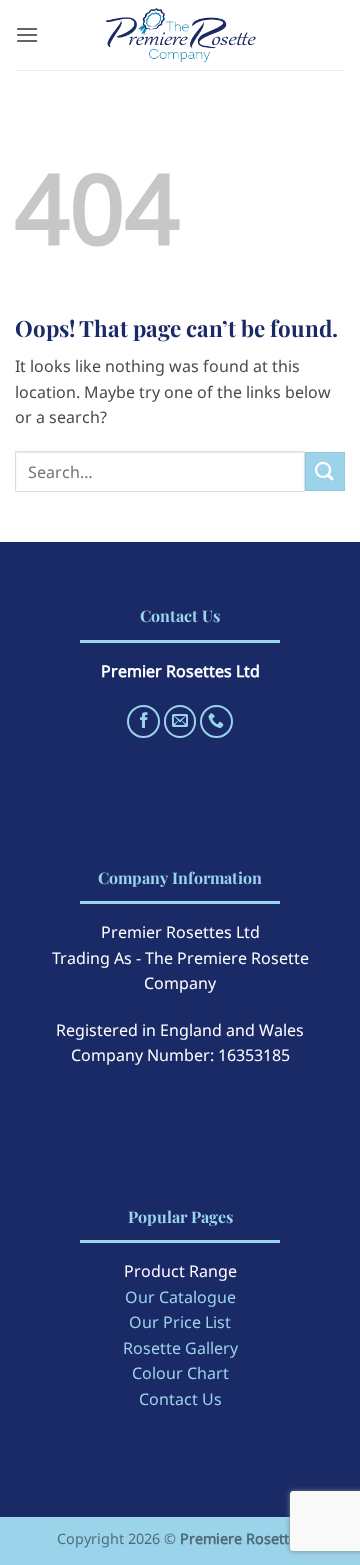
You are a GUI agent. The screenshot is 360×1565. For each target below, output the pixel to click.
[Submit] (325, 471)
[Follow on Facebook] (143, 721)
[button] (27, 34)
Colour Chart (180, 1373)
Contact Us (180, 1399)
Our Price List (180, 1322)
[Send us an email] (180, 721)
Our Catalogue (180, 1297)
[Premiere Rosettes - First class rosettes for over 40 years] (180, 35)
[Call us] (216, 721)
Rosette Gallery (180, 1348)
